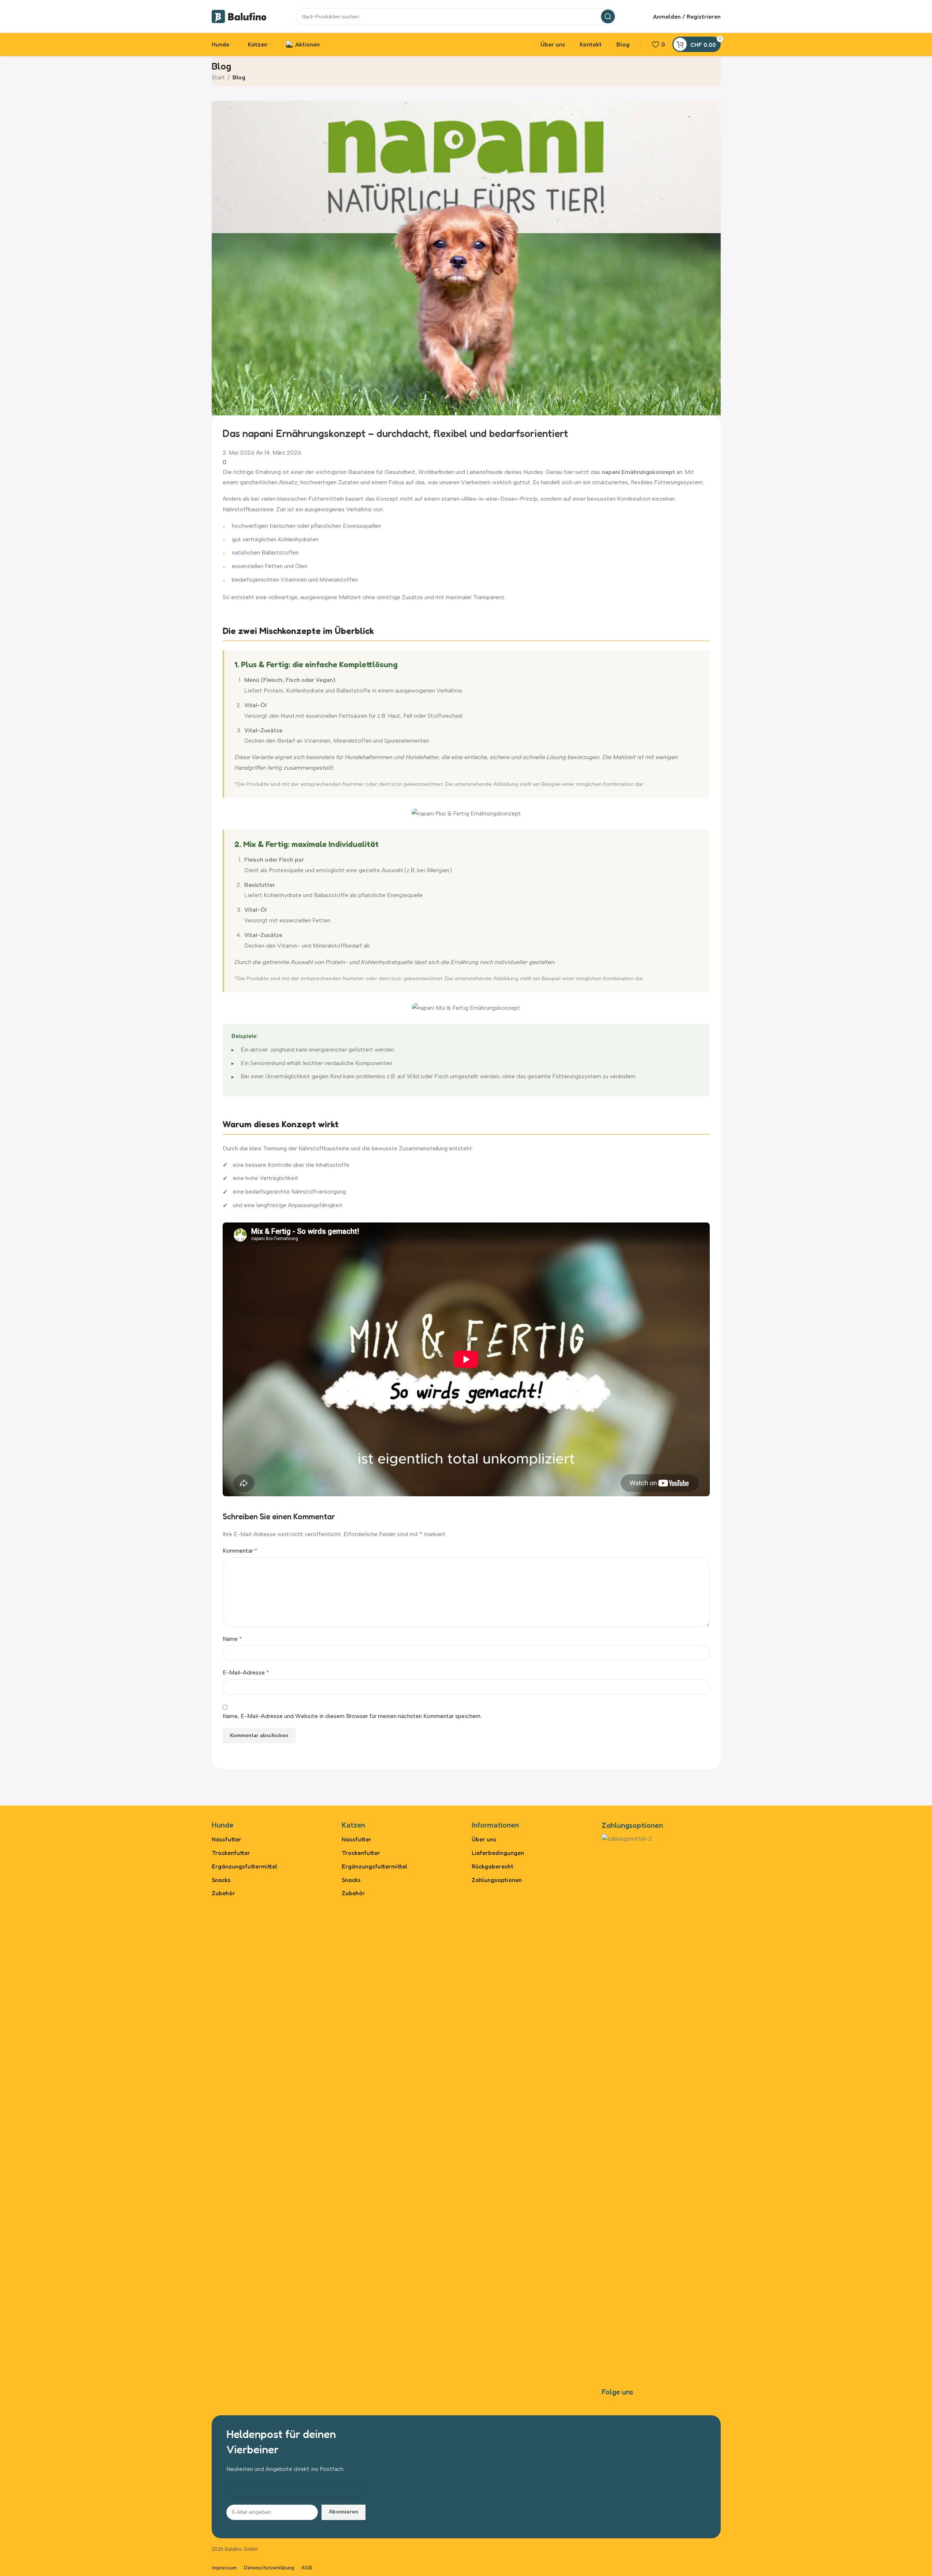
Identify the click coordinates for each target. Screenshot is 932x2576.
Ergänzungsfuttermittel (244, 1866)
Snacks (221, 1880)
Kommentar (240, 1551)
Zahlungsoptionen (497, 1880)
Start (218, 77)
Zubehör (223, 1893)
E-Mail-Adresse (246, 1672)
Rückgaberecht (493, 1866)
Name (232, 1639)
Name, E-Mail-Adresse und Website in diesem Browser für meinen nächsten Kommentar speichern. (352, 1716)
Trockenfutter (231, 1853)
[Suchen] (608, 16)
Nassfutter (226, 1839)
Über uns (484, 1839)
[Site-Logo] (239, 16)
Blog (239, 77)
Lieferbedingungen (498, 1853)
